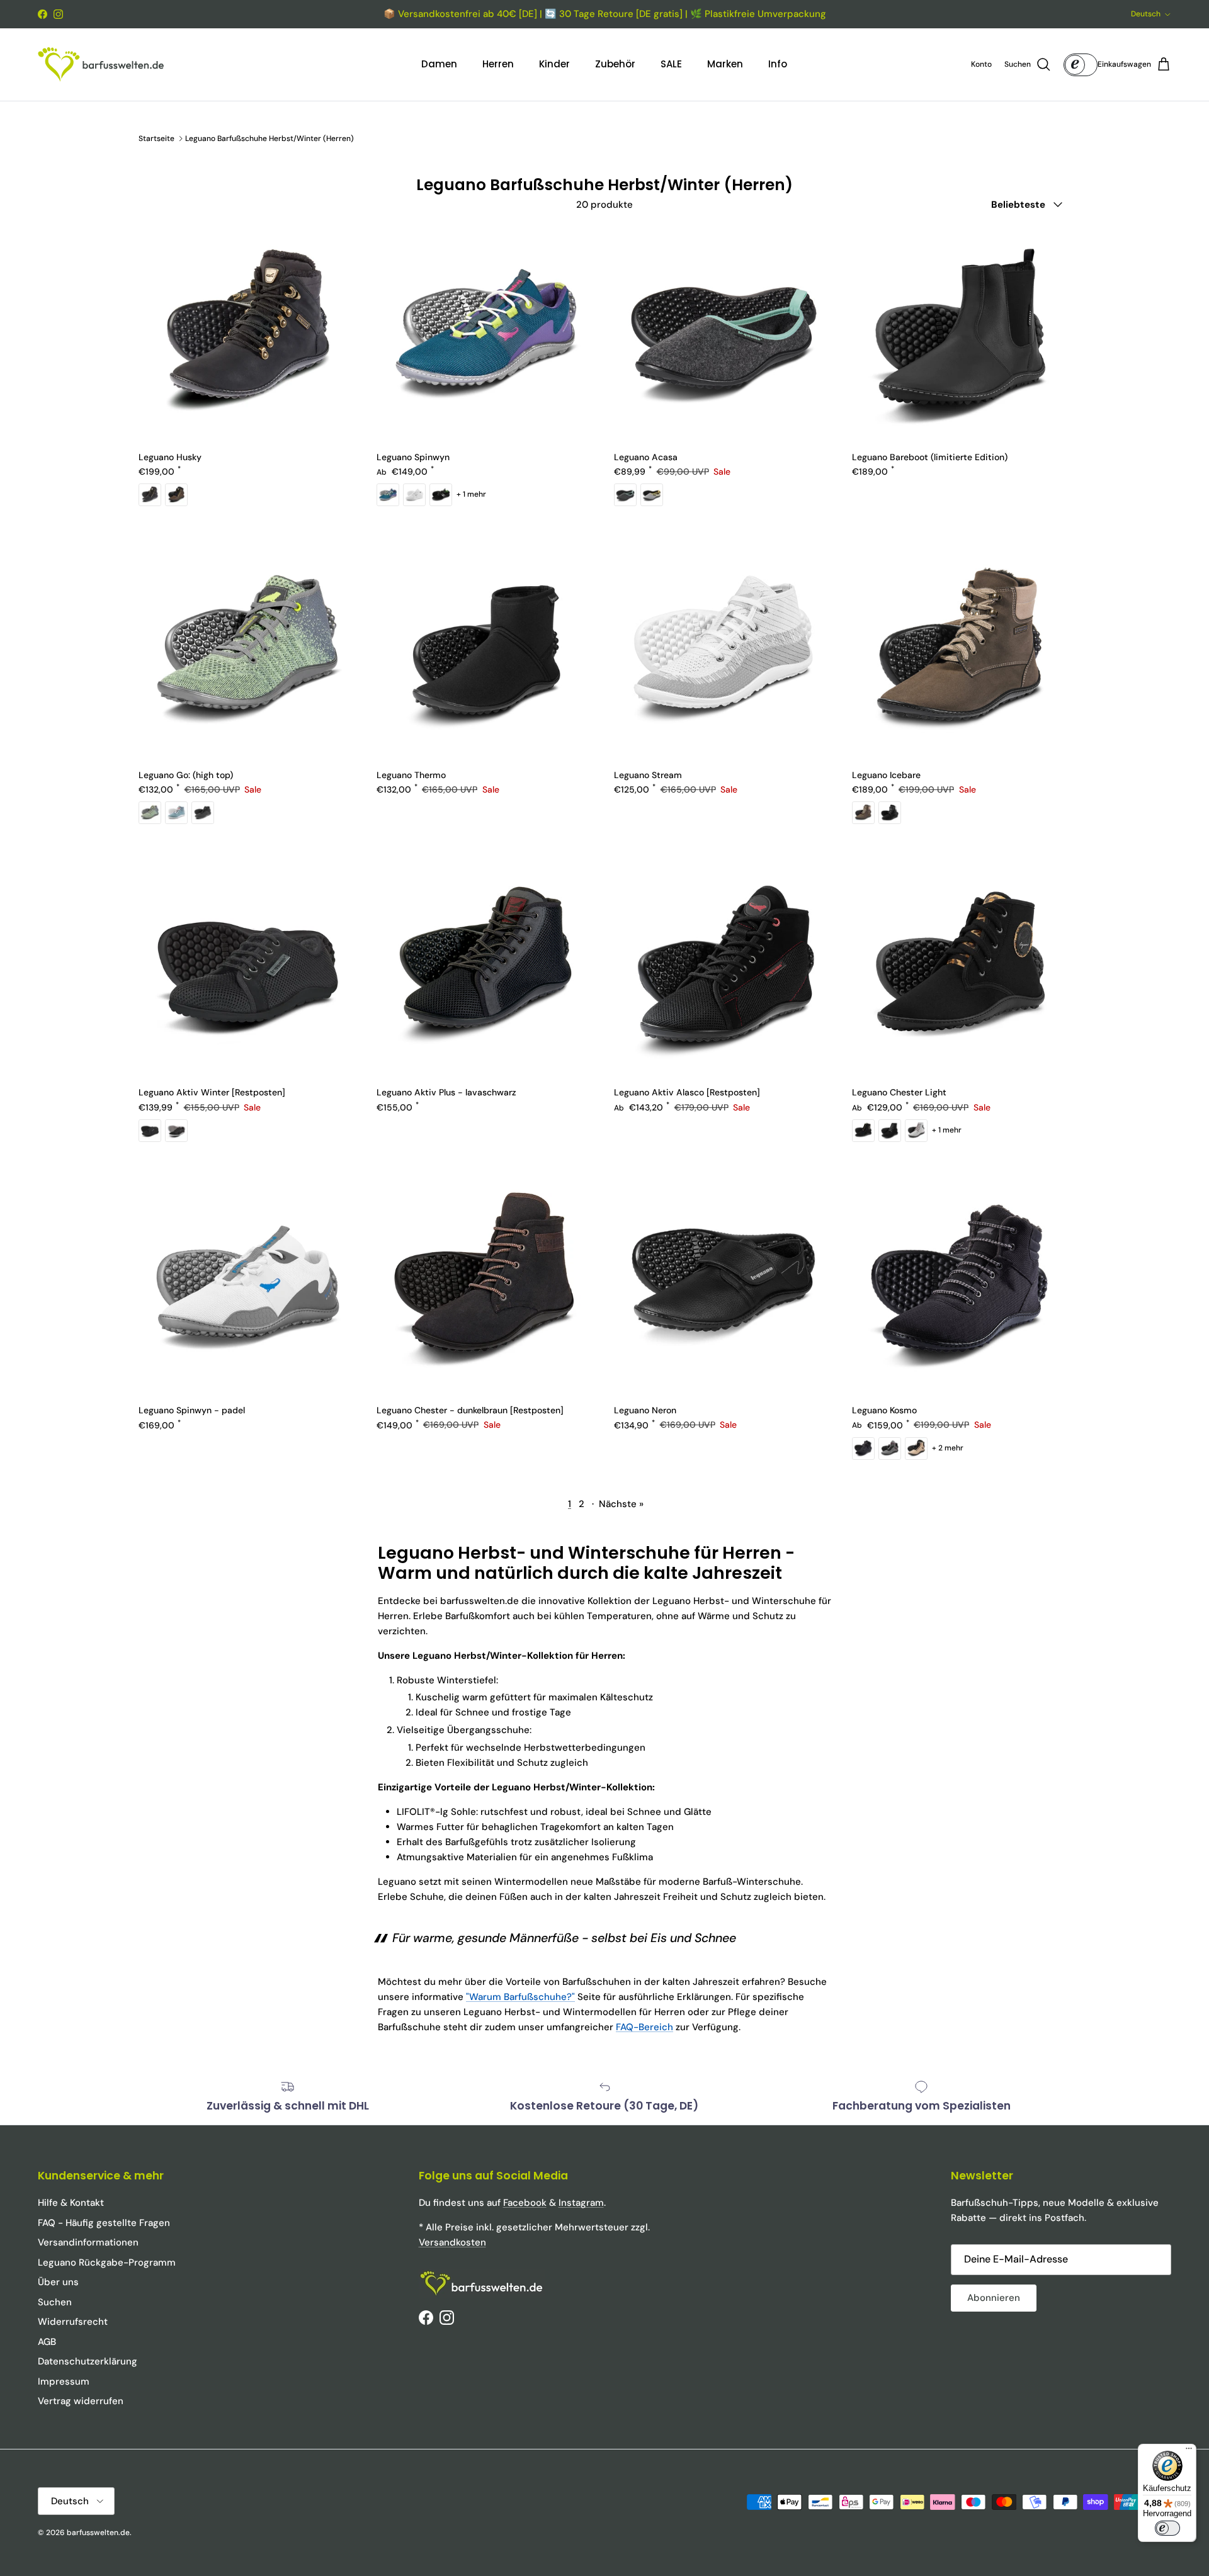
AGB (47, 2342)
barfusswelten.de (98, 2533)
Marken (725, 64)
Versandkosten (452, 2242)
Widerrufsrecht (73, 2322)
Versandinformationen (88, 2242)
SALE (671, 64)
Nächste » (621, 1504)
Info (778, 64)
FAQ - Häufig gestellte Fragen (104, 2223)
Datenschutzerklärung (88, 2361)
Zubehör (615, 64)
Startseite (156, 138)
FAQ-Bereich (644, 2027)
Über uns (58, 2282)
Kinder (554, 64)
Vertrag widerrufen (81, 2401)
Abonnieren (994, 2298)
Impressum (64, 2381)
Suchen (55, 2302)
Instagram (581, 2203)
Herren (498, 64)
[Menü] (1189, 2451)
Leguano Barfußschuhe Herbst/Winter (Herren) (270, 138)
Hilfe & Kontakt (71, 2203)
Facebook (525, 2203)
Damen (439, 64)
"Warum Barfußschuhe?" (520, 1997)
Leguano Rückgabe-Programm (107, 2262)
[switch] (1167, 2528)
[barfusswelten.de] (101, 65)
